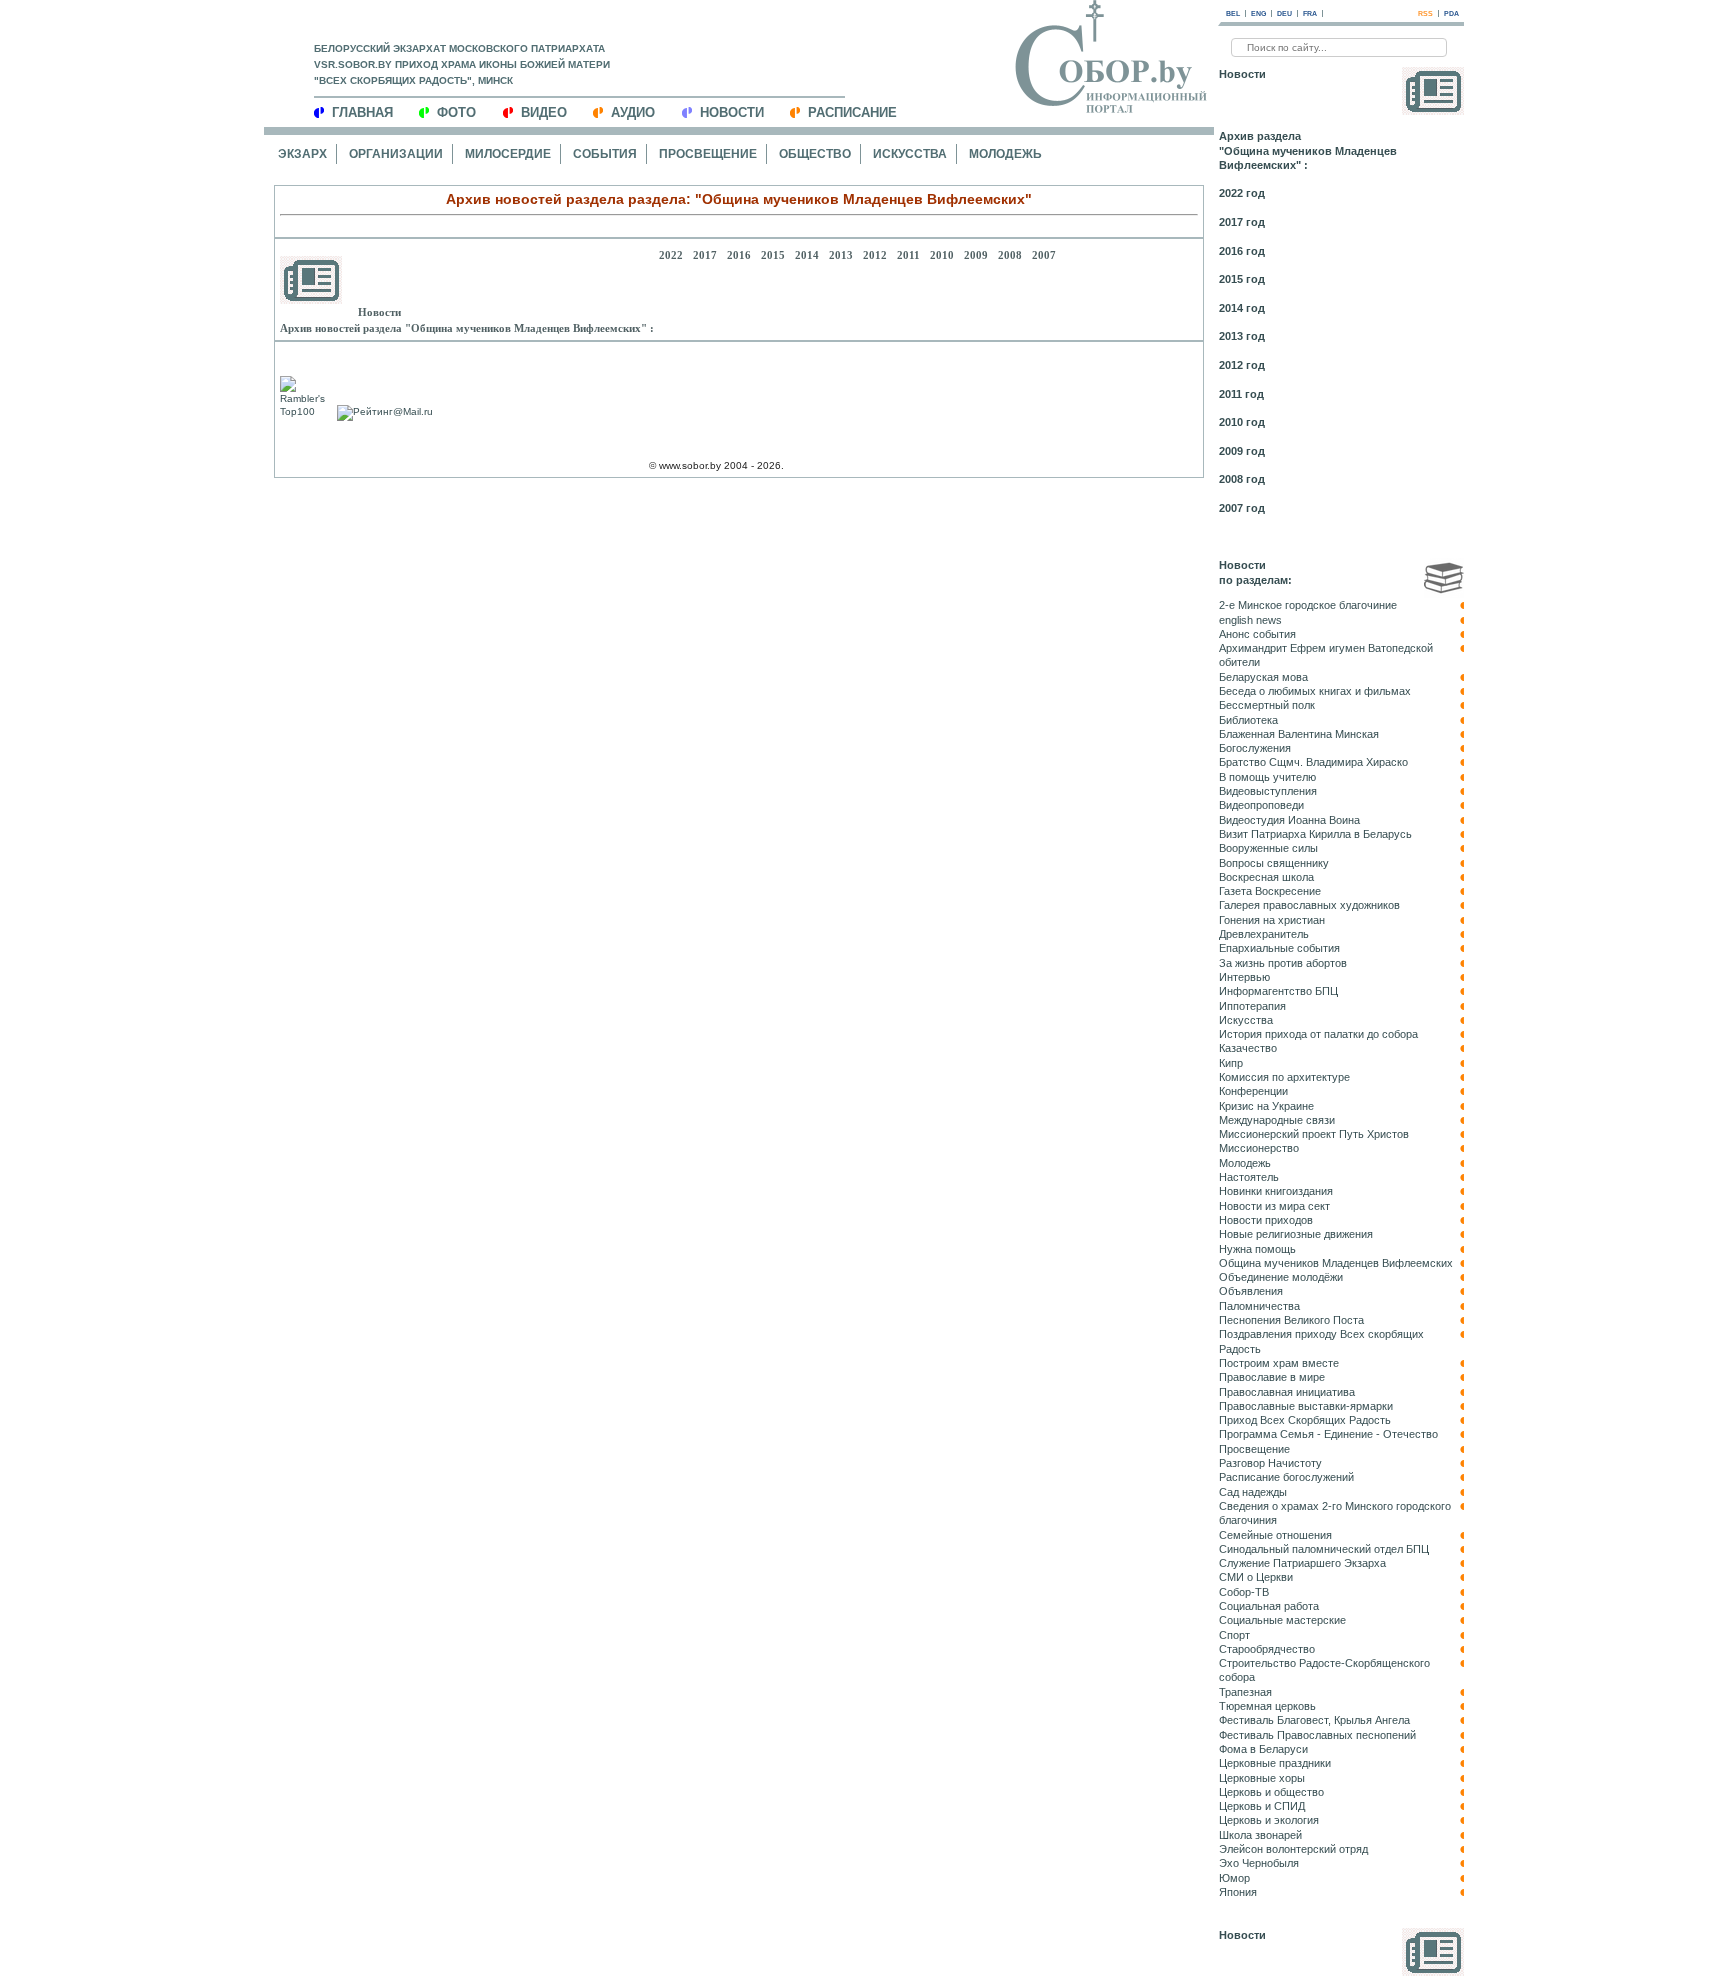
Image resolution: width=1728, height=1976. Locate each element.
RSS (1425, 13)
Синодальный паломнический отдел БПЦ (1324, 1549)
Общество (815, 154)
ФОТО (456, 112)
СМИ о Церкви (1256, 1577)
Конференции (1253, 1091)
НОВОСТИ (732, 112)
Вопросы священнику (1274, 863)
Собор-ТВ (1244, 1592)
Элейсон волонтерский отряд (1293, 1849)
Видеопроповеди (1261, 805)
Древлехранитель (1264, 934)
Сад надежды (1253, 1492)
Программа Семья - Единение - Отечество (1328, 1434)
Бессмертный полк (1267, 705)
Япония (1238, 1892)
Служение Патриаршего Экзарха (1302, 1563)
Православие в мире (1272, 1377)
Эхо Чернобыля (1259, 1863)
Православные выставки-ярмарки (1306, 1406)
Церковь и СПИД (1262, 1806)
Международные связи (1277, 1120)
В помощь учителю (1267, 777)
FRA (1310, 13)
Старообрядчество (1267, 1649)
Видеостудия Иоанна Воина (1289, 820)
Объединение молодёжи (1281, 1277)
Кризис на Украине (1266, 1106)
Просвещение (708, 154)
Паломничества (1259, 1306)
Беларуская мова (1263, 677)
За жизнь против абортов (1283, 963)
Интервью (1244, 977)
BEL (1233, 13)
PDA (1451, 13)
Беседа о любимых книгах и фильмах (1315, 691)
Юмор (1234, 1878)
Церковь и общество (1271, 1792)
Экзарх (302, 154)
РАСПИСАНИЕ (852, 112)
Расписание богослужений (1286, 1477)
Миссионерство (1259, 1148)
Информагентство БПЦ (1278, 991)
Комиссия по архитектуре (1284, 1077)
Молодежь (1005, 154)
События (605, 154)
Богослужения (1255, 748)
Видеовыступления (1268, 791)
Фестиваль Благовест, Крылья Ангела (1314, 1720)
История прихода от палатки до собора (1318, 1034)
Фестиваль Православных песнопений (1317, 1735)
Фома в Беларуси (1263, 1749)
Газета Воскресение (1270, 891)
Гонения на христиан (1272, 920)
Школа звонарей (1260, 1835)
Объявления (1251, 1291)
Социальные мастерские (1282, 1620)
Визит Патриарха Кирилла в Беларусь (1315, 834)
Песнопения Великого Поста (1291, 1320)
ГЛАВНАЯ (362, 112)
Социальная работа (1269, 1606)
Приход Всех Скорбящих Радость (1305, 1420)
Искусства (910, 154)
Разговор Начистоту (1270, 1463)
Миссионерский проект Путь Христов (1314, 1134)
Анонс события (1257, 634)
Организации (396, 154)
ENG (1258, 13)
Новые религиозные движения (1296, 1234)
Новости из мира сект (1274, 1206)
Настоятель (1249, 1177)
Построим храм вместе (1279, 1363)
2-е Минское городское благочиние (1308, 605)
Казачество (1248, 1048)
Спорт (1234, 1635)
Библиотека (1248, 720)
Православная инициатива (1287, 1392)
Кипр (1231, 1063)
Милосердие (508, 154)
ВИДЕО (544, 112)
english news (1250, 620)
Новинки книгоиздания (1276, 1191)
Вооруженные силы (1268, 848)
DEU (1284, 13)
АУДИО (633, 112)
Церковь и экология (1269, 1820)
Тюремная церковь (1267, 1706)
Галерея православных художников (1309, 905)
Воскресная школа (1266, 877)
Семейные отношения (1275, 1535)
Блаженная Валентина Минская (1299, 734)
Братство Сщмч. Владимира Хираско (1313, 762)
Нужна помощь (1257, 1249)
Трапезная (1245, 1692)
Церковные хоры (1262, 1778)
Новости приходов (1266, 1220)
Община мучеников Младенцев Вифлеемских (1336, 1263)
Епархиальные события (1279, 948)
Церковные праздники (1275, 1763)
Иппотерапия (1252, 1006)
